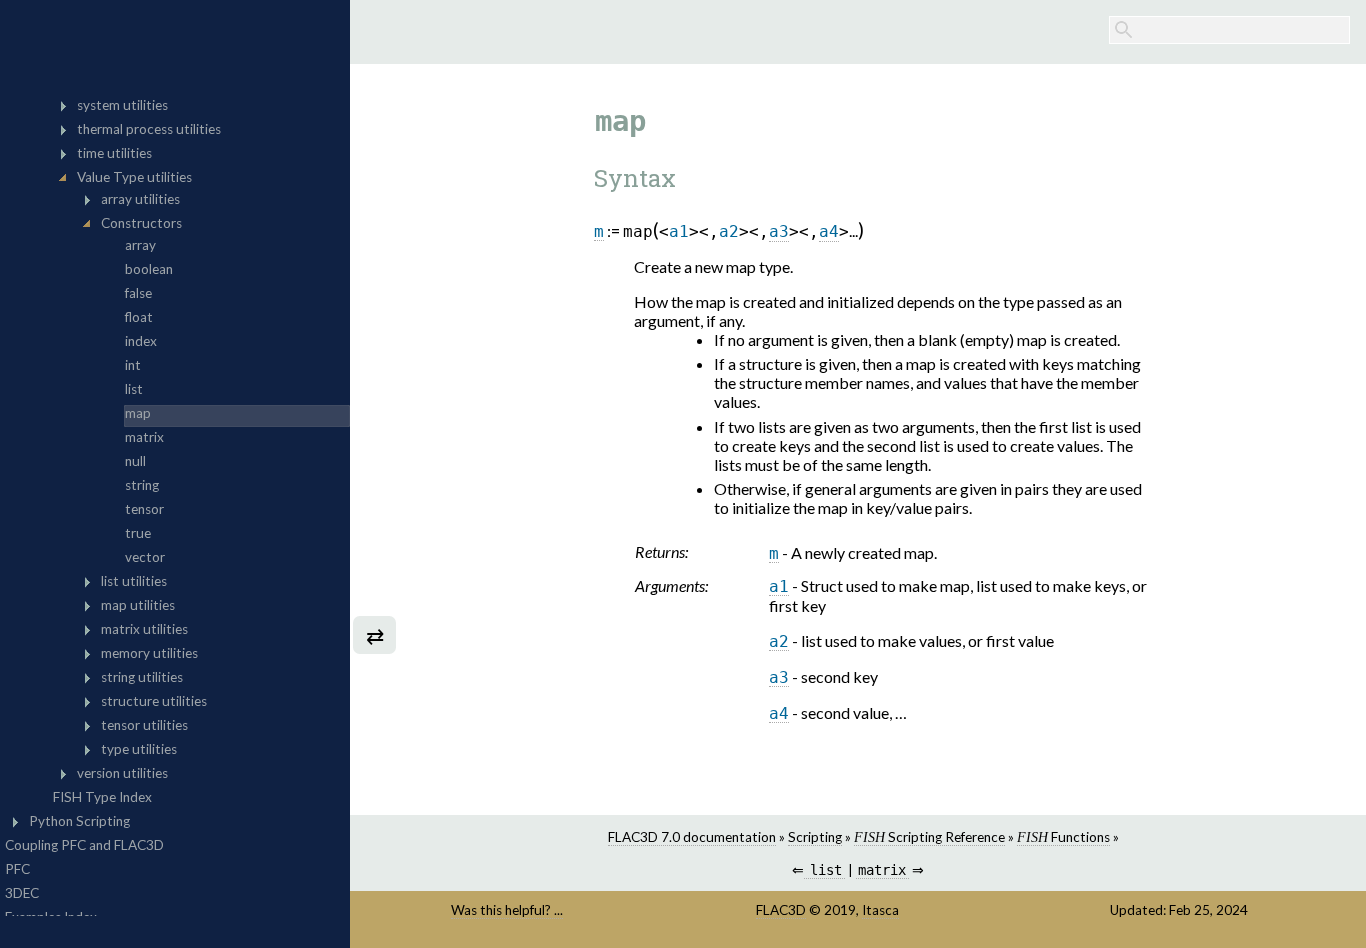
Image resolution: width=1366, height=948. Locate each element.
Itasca (880, 910)
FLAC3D (781, 910)
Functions (1063, 837)
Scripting (815, 837)
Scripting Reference (929, 837)
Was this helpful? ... (507, 910)
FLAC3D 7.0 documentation (692, 837)
